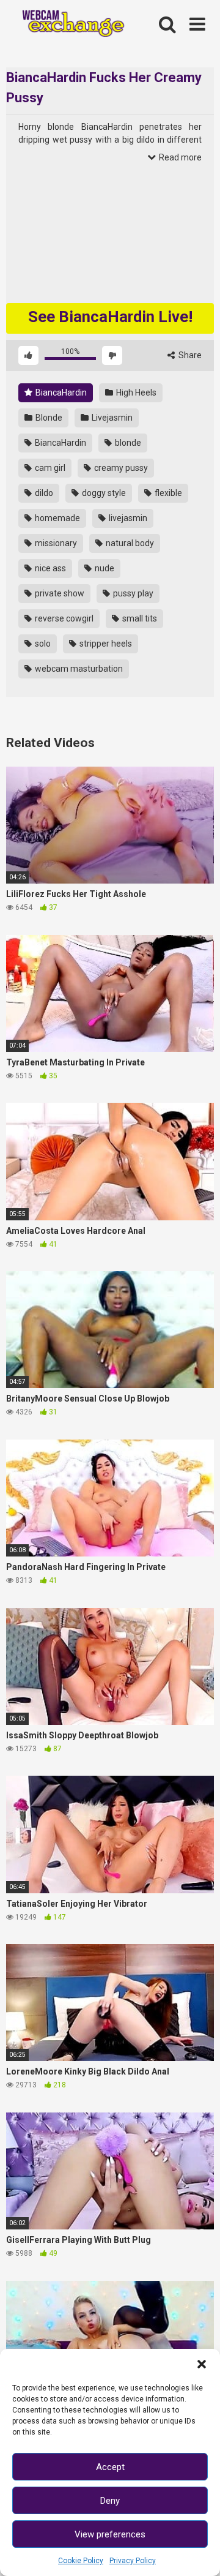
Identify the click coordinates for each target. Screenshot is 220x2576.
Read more (179, 157)
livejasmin (127, 518)
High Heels (135, 392)
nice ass (50, 568)
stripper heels (105, 644)
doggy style (103, 493)
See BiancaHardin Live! (110, 317)
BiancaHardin (60, 392)
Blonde (48, 418)
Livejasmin (111, 418)
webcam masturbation (78, 669)
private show (59, 593)
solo (42, 644)
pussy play (132, 593)
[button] (202, 2364)
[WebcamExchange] (68, 25)
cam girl (49, 468)
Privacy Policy (133, 2561)
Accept (110, 2467)
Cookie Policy (81, 2561)
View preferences (110, 2534)
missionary (55, 543)
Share (189, 355)
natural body (129, 543)
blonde (127, 443)
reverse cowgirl (63, 618)
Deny (110, 2501)
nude (104, 568)
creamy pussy (120, 468)
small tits (139, 618)
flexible (167, 493)
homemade (57, 518)
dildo (43, 493)
